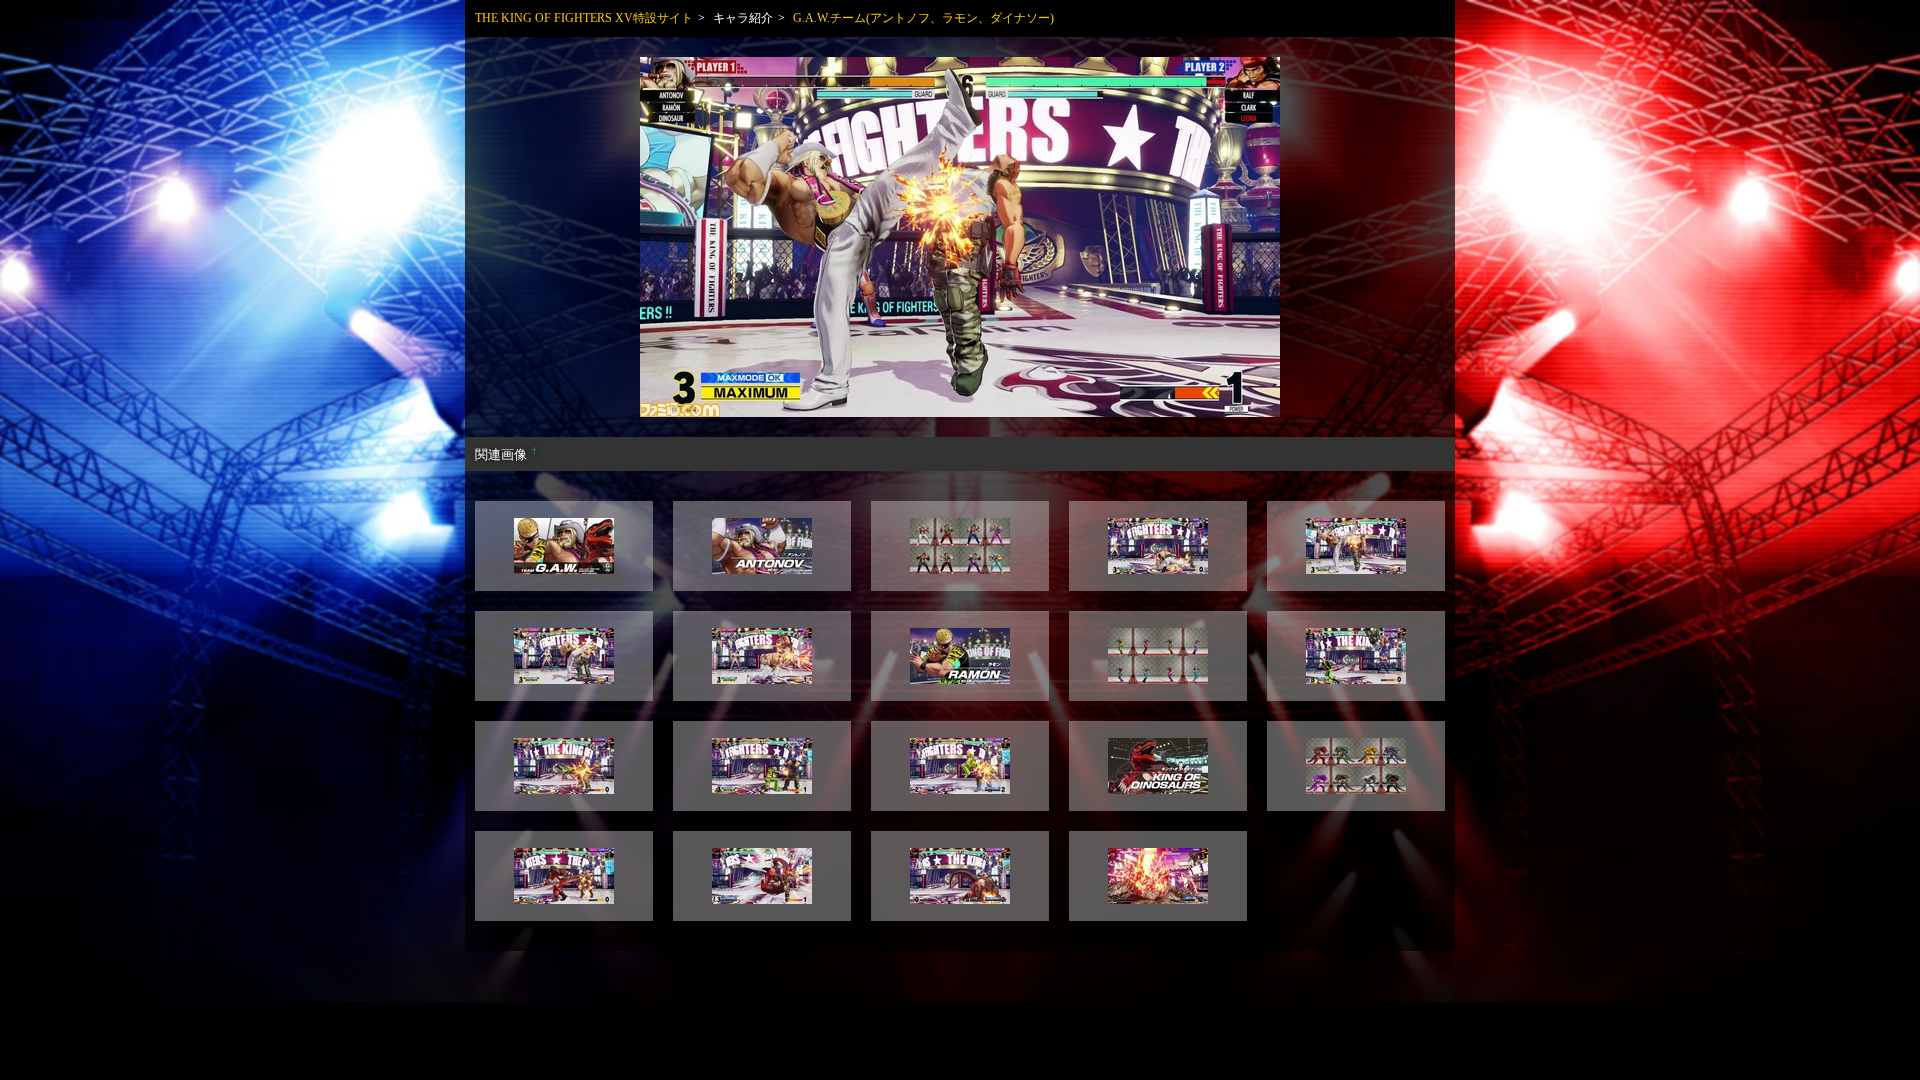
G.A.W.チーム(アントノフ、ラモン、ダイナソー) (923, 18)
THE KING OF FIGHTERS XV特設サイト (584, 18)
